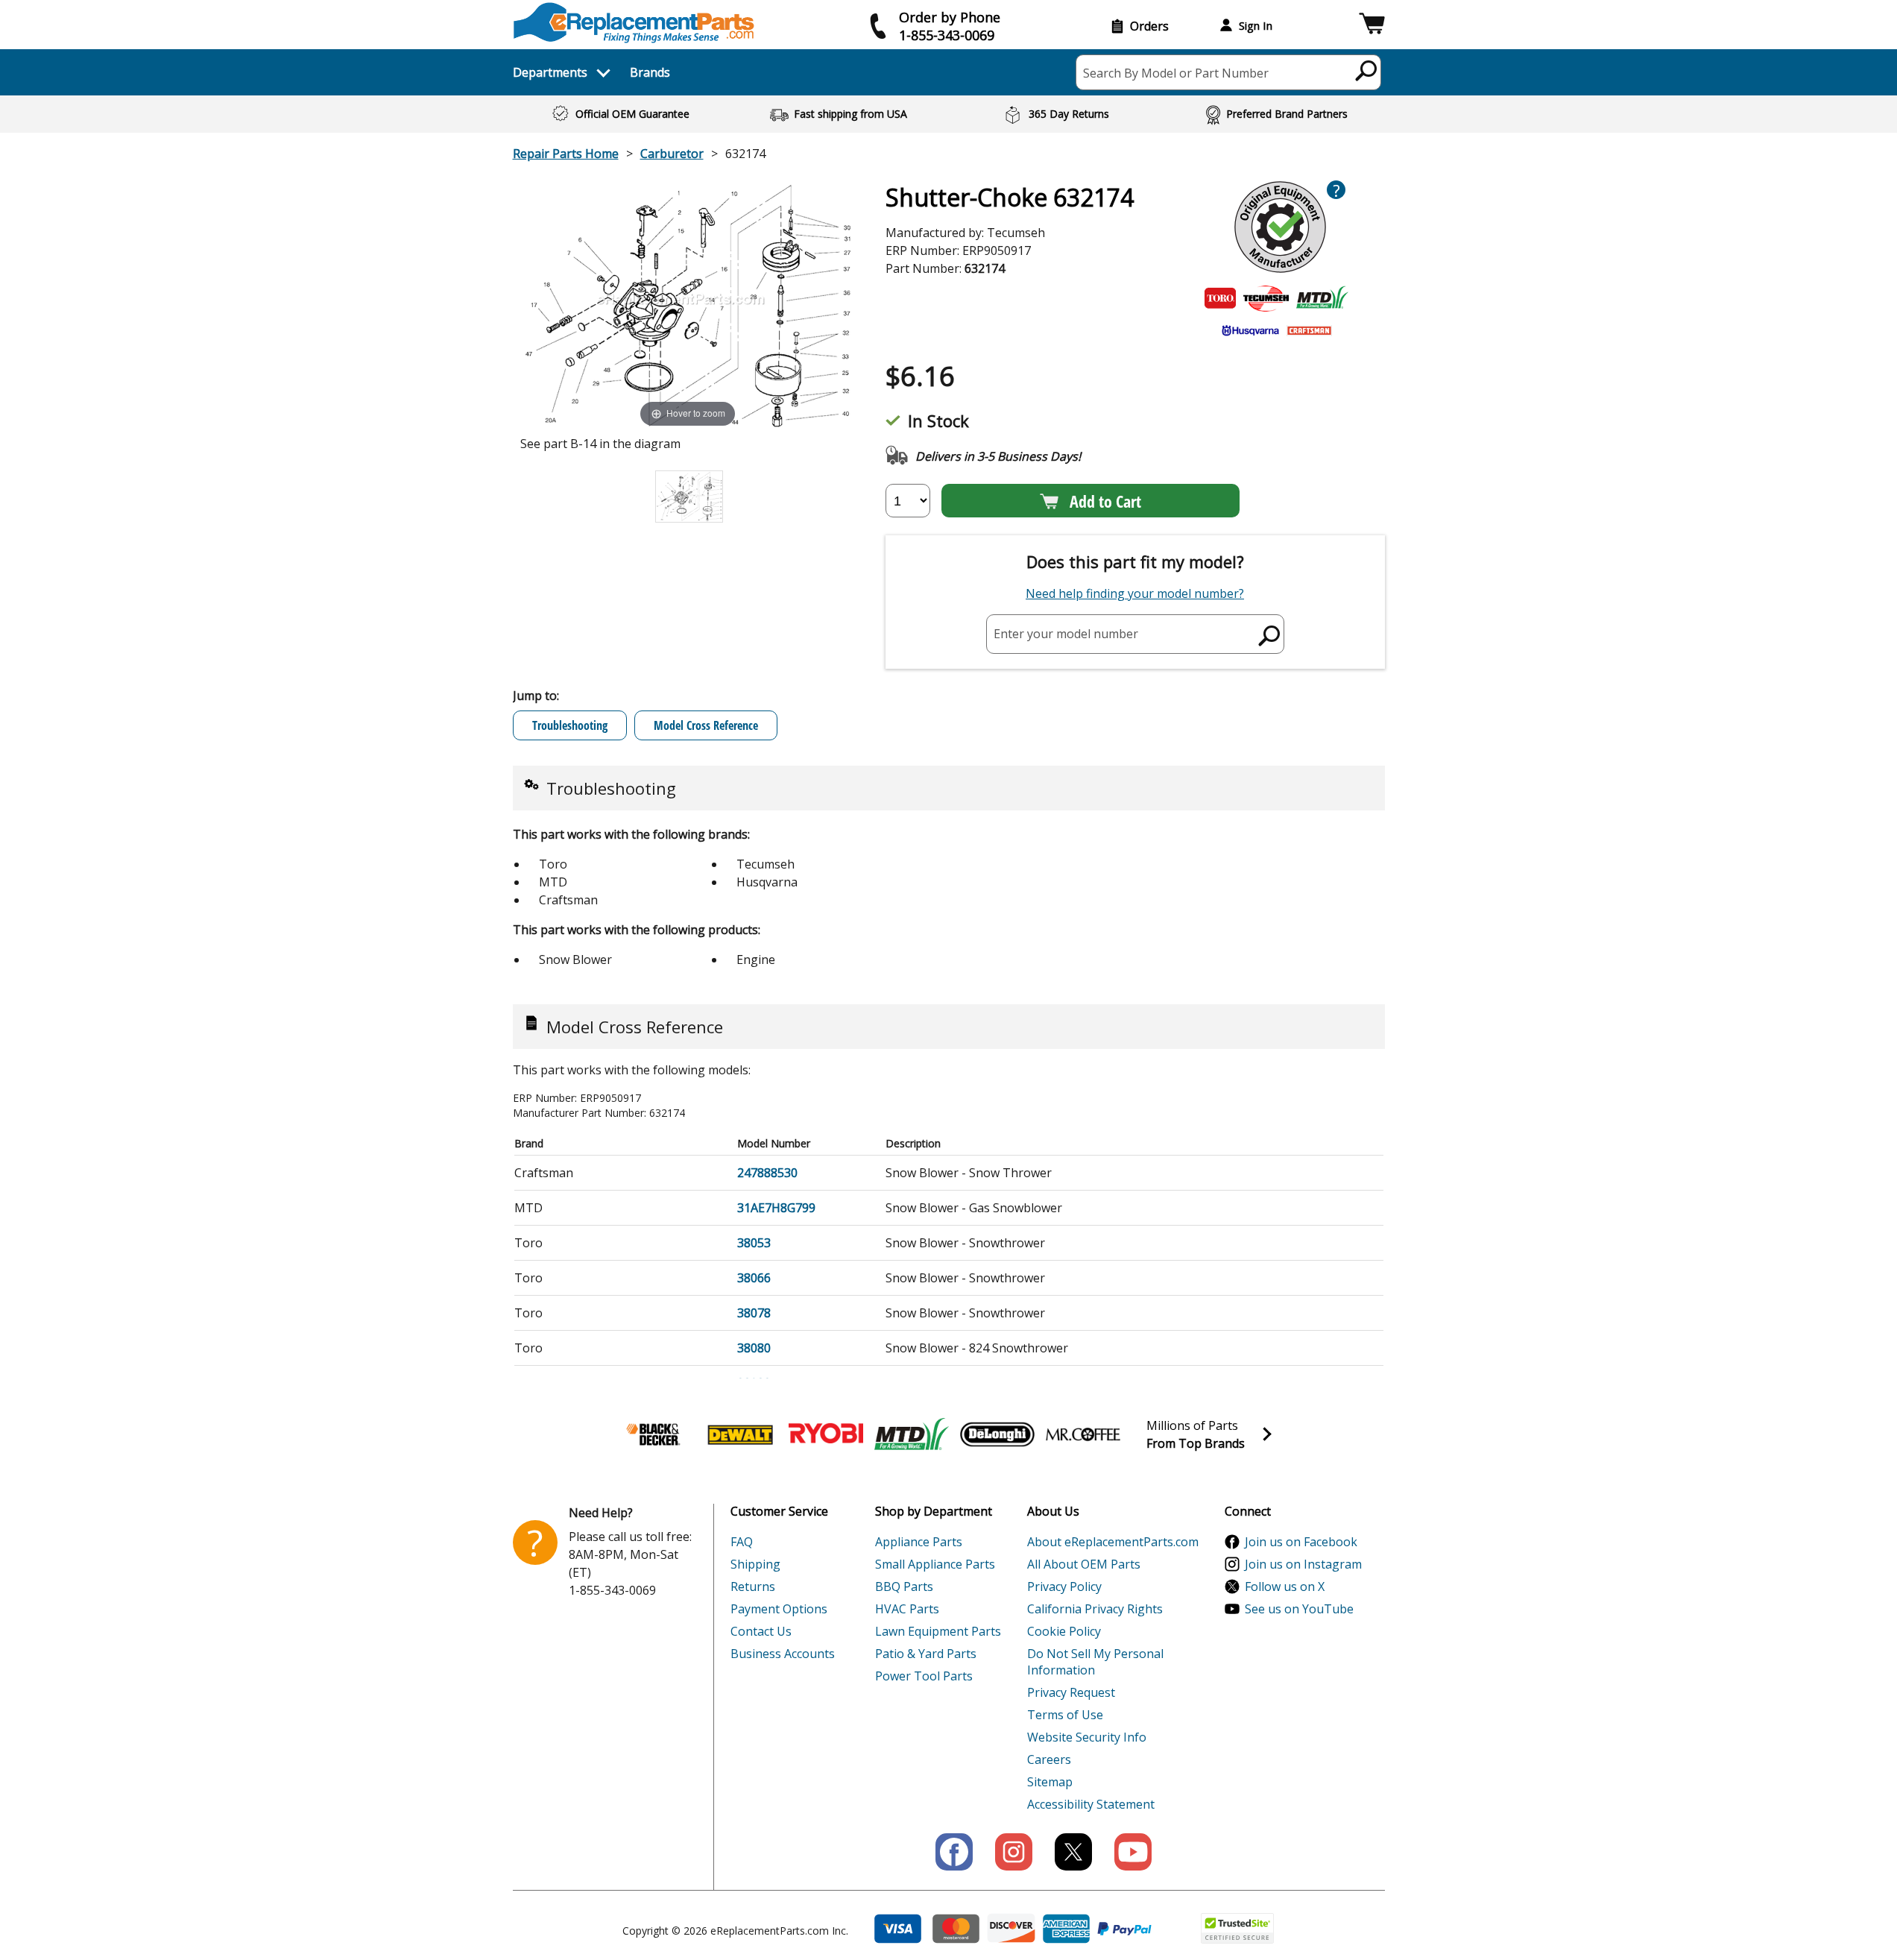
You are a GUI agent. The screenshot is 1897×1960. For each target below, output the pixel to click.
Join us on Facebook (1301, 1542)
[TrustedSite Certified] (1237, 1928)
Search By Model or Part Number (1176, 73)
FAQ (742, 1542)
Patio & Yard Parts (926, 1654)
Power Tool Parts (924, 1676)
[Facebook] (954, 1852)
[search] (1367, 70)
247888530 (767, 1173)
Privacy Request (1071, 1692)
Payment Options (779, 1609)
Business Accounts (783, 1654)
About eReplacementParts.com (1113, 1542)
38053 (754, 1243)
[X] (1073, 1852)
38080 (754, 1348)
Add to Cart (1105, 501)
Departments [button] (550, 72)
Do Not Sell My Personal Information (1095, 1662)
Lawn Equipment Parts (938, 1631)
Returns (753, 1586)
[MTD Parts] (912, 1434)
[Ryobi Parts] (826, 1434)
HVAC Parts (907, 1609)
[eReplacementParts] (634, 23)
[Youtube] (1133, 1852)
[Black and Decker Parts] (654, 1434)
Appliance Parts (919, 1542)
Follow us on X (1285, 1586)
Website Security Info (1087, 1737)
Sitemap (1050, 1782)
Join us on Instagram (1303, 1564)
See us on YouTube (1299, 1609)
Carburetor (672, 154)
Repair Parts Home (566, 154)
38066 (754, 1278)
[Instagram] (1014, 1852)
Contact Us (761, 1631)
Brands (650, 72)
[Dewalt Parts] (740, 1434)
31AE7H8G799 (776, 1208)
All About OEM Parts (1084, 1564)
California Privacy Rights (1095, 1609)
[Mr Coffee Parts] (1083, 1434)
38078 (754, 1313)
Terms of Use (1065, 1715)
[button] (1372, 26)
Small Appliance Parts (935, 1564)
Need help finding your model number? (1135, 593)
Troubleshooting (570, 725)
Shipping (755, 1564)
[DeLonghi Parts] (997, 1434)
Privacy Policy (1064, 1586)
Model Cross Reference (706, 725)
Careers (1049, 1759)
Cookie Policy (1064, 1631)
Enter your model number (1066, 634)
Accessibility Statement (1091, 1804)
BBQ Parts (904, 1586)
